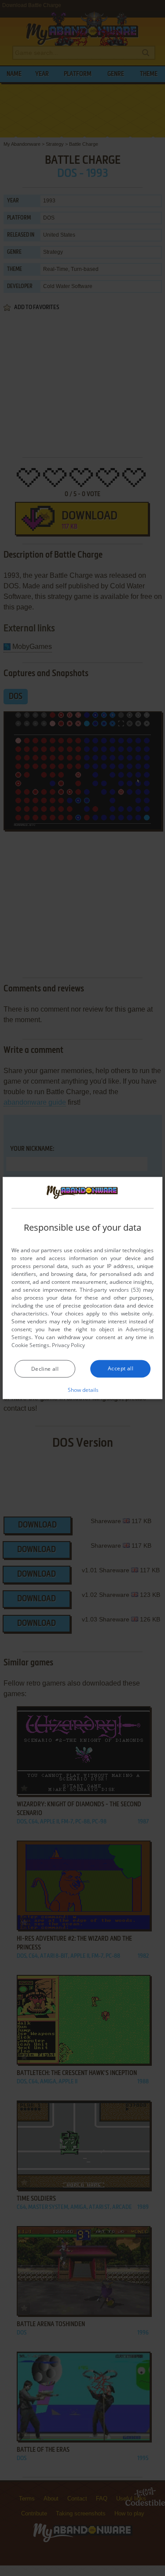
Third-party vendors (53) (110, 1290)
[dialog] (83, 1288)
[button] (82, 1390)
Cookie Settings (30, 1345)
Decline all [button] (45, 1369)
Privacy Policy (68, 1345)
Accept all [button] (121, 1368)
